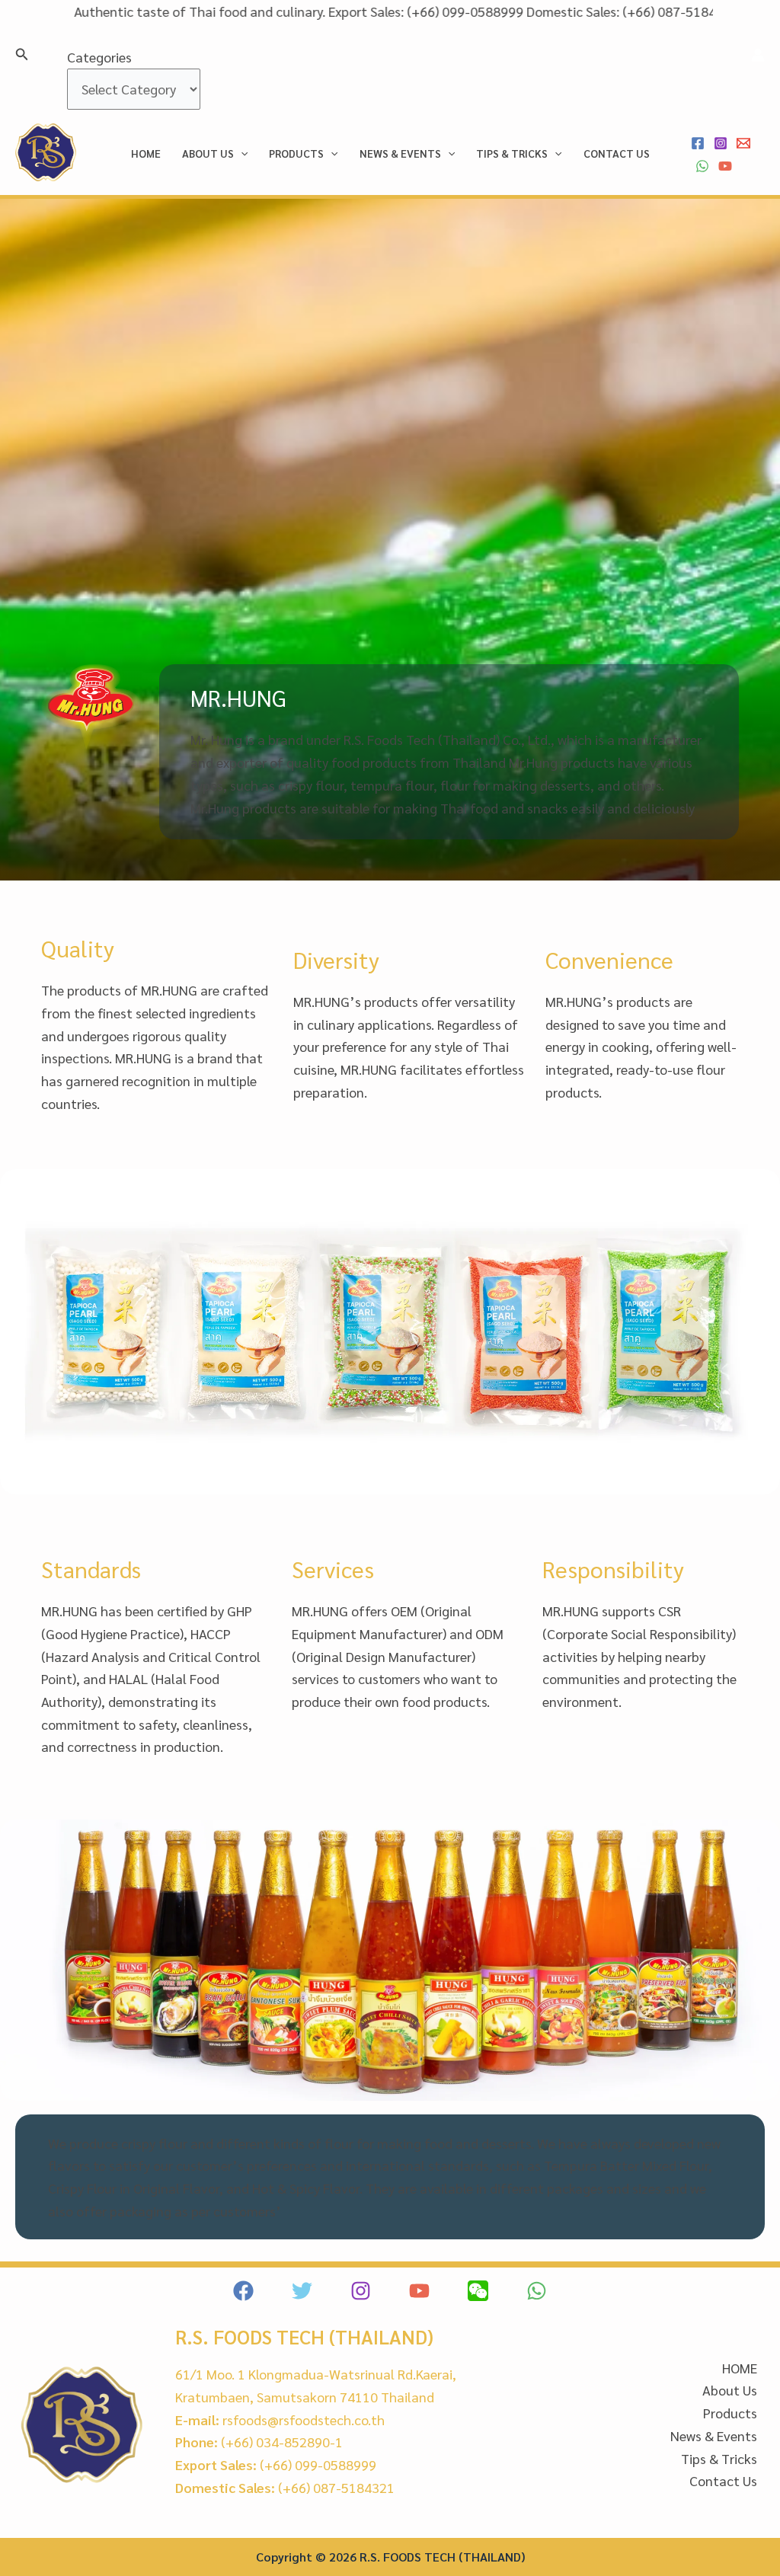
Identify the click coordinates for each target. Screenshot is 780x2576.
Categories (99, 57)
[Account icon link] (758, 55)
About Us (208, 153)
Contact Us (617, 153)
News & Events (400, 153)
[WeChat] (478, 2291)
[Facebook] (698, 143)
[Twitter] (302, 2291)
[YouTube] (725, 166)
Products (296, 153)
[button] (22, 54)
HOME (146, 153)
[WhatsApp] (702, 166)
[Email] (743, 143)
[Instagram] (721, 143)
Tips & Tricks (512, 153)
